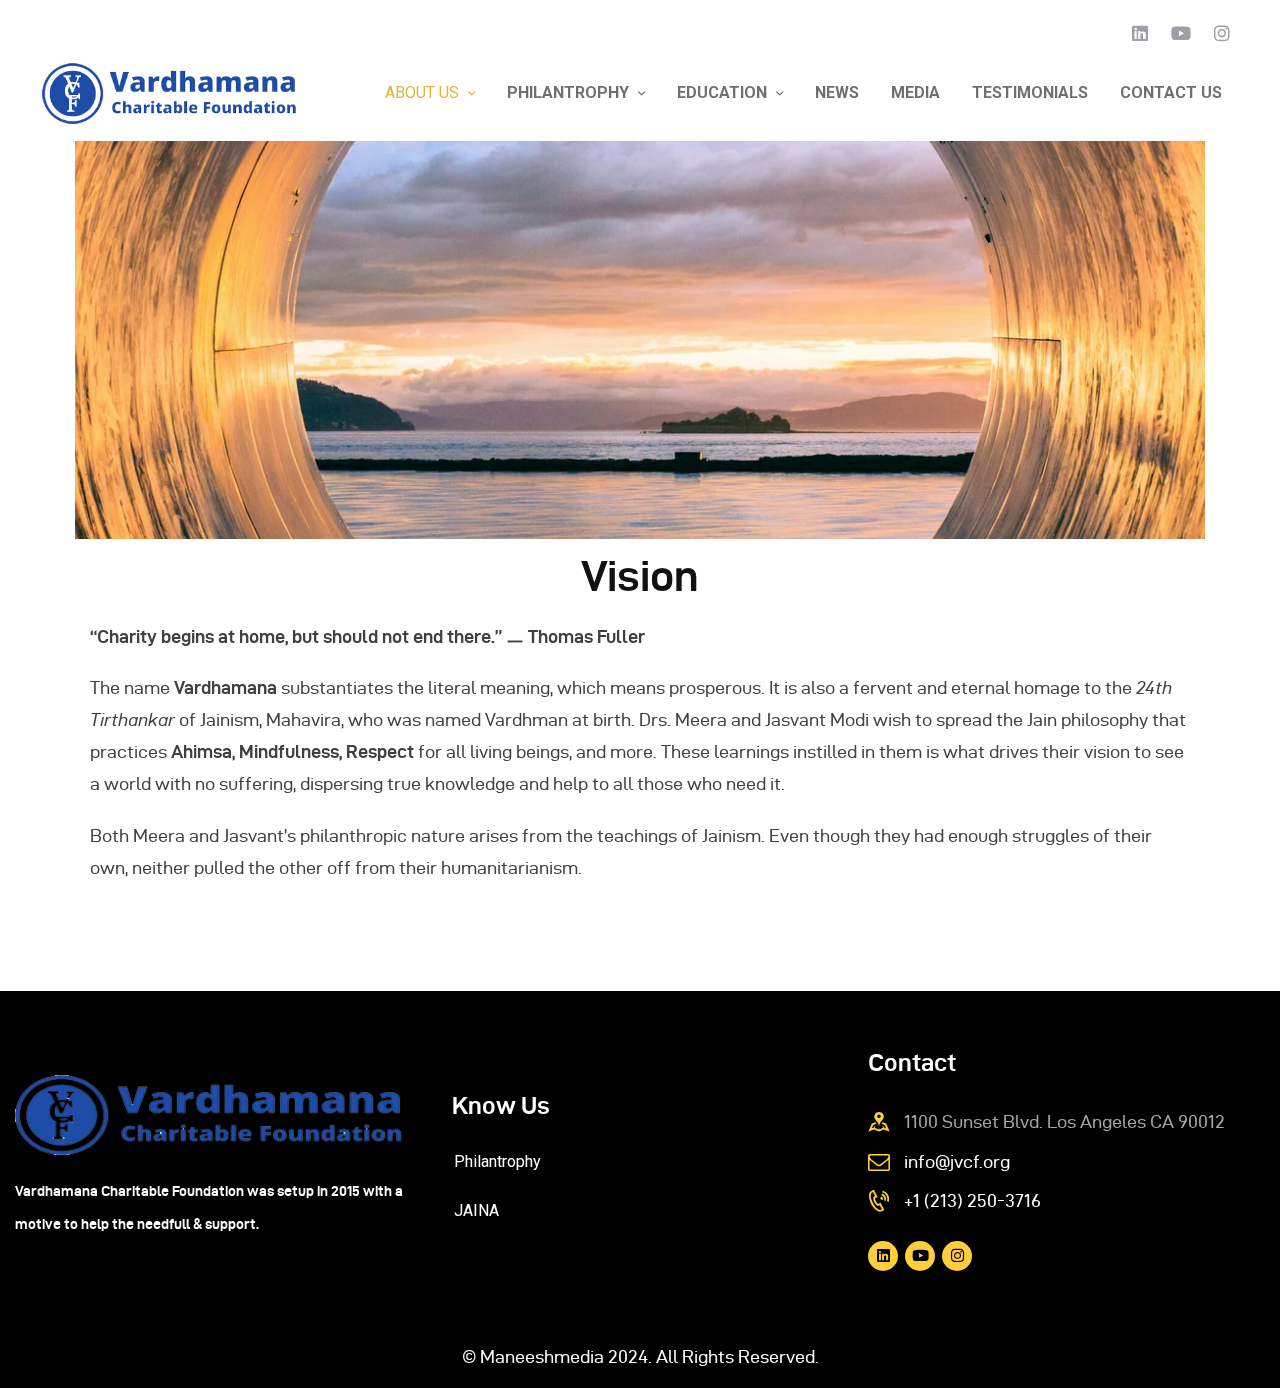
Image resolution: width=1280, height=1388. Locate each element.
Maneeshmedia (542, 1356)
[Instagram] (1222, 33)
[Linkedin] (1140, 33)
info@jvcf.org (957, 1161)
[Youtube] (1181, 33)
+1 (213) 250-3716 (972, 1200)
